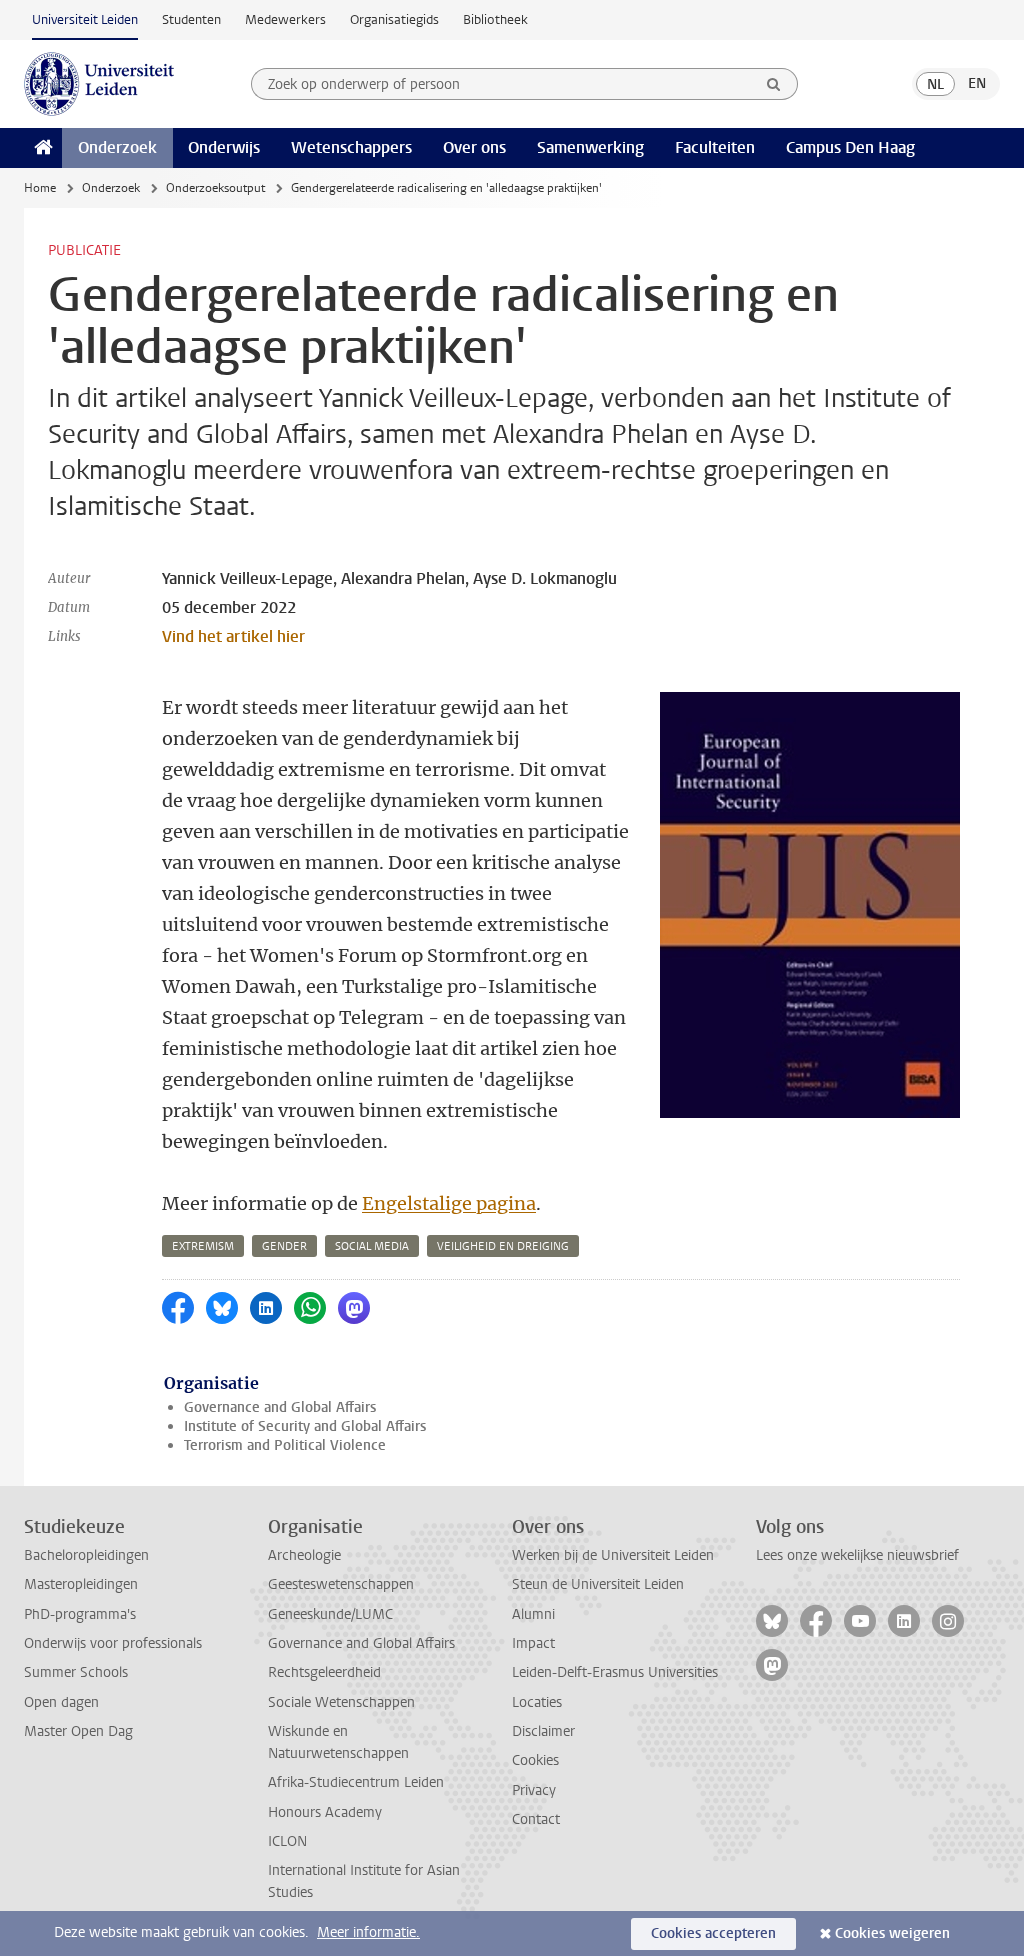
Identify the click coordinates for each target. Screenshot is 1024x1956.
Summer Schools (76, 1672)
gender (284, 1246)
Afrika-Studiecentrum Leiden (356, 1782)
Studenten (191, 19)
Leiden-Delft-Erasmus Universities (615, 1672)
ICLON (287, 1841)
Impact (533, 1643)
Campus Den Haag (850, 147)
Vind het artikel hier (233, 636)
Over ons (474, 147)
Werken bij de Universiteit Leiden (613, 1555)
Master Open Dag (78, 1731)
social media (372, 1246)
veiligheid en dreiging (503, 1246)
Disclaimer (543, 1731)
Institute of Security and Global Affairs (305, 1426)
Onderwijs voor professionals (113, 1643)
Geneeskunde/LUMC (330, 1614)
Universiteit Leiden (85, 19)
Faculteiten (715, 147)
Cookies (535, 1760)
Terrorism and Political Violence (285, 1445)
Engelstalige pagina (449, 1203)
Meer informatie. (368, 1932)
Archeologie (304, 1555)
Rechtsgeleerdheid (324, 1672)
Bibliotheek (495, 19)
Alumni (533, 1614)
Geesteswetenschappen (341, 1584)
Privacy (534, 1790)
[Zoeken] (774, 84)
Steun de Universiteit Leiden (598, 1584)
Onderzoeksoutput (215, 188)
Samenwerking (590, 147)
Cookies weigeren (892, 1933)
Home (40, 188)
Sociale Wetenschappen (341, 1702)
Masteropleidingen (81, 1584)
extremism (203, 1246)
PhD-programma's (80, 1614)
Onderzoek (117, 147)
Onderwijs (224, 147)
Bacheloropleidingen (86, 1555)
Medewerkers (285, 19)
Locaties (537, 1702)
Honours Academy (325, 1812)
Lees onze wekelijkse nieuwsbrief (857, 1555)
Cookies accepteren (713, 1933)
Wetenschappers (351, 147)
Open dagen (61, 1702)
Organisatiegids (394, 19)
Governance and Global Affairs (280, 1407)
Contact (536, 1819)
